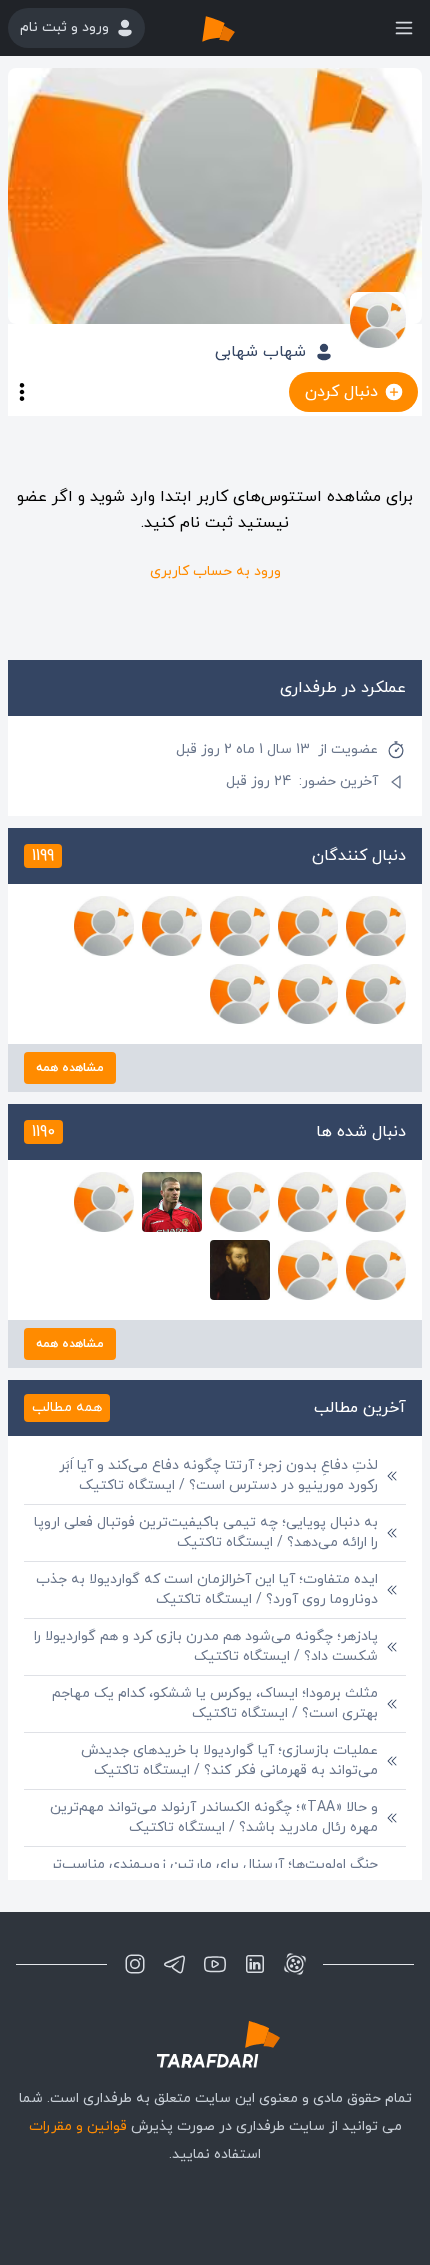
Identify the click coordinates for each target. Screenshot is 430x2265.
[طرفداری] (239, 28)
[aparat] (295, 1964)
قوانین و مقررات (78, 2126)
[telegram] (175, 1964)
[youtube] (215, 1964)
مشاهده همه (70, 1068)
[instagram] (135, 1964)
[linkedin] (255, 1964)
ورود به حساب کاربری (215, 571)
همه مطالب (67, 1407)
